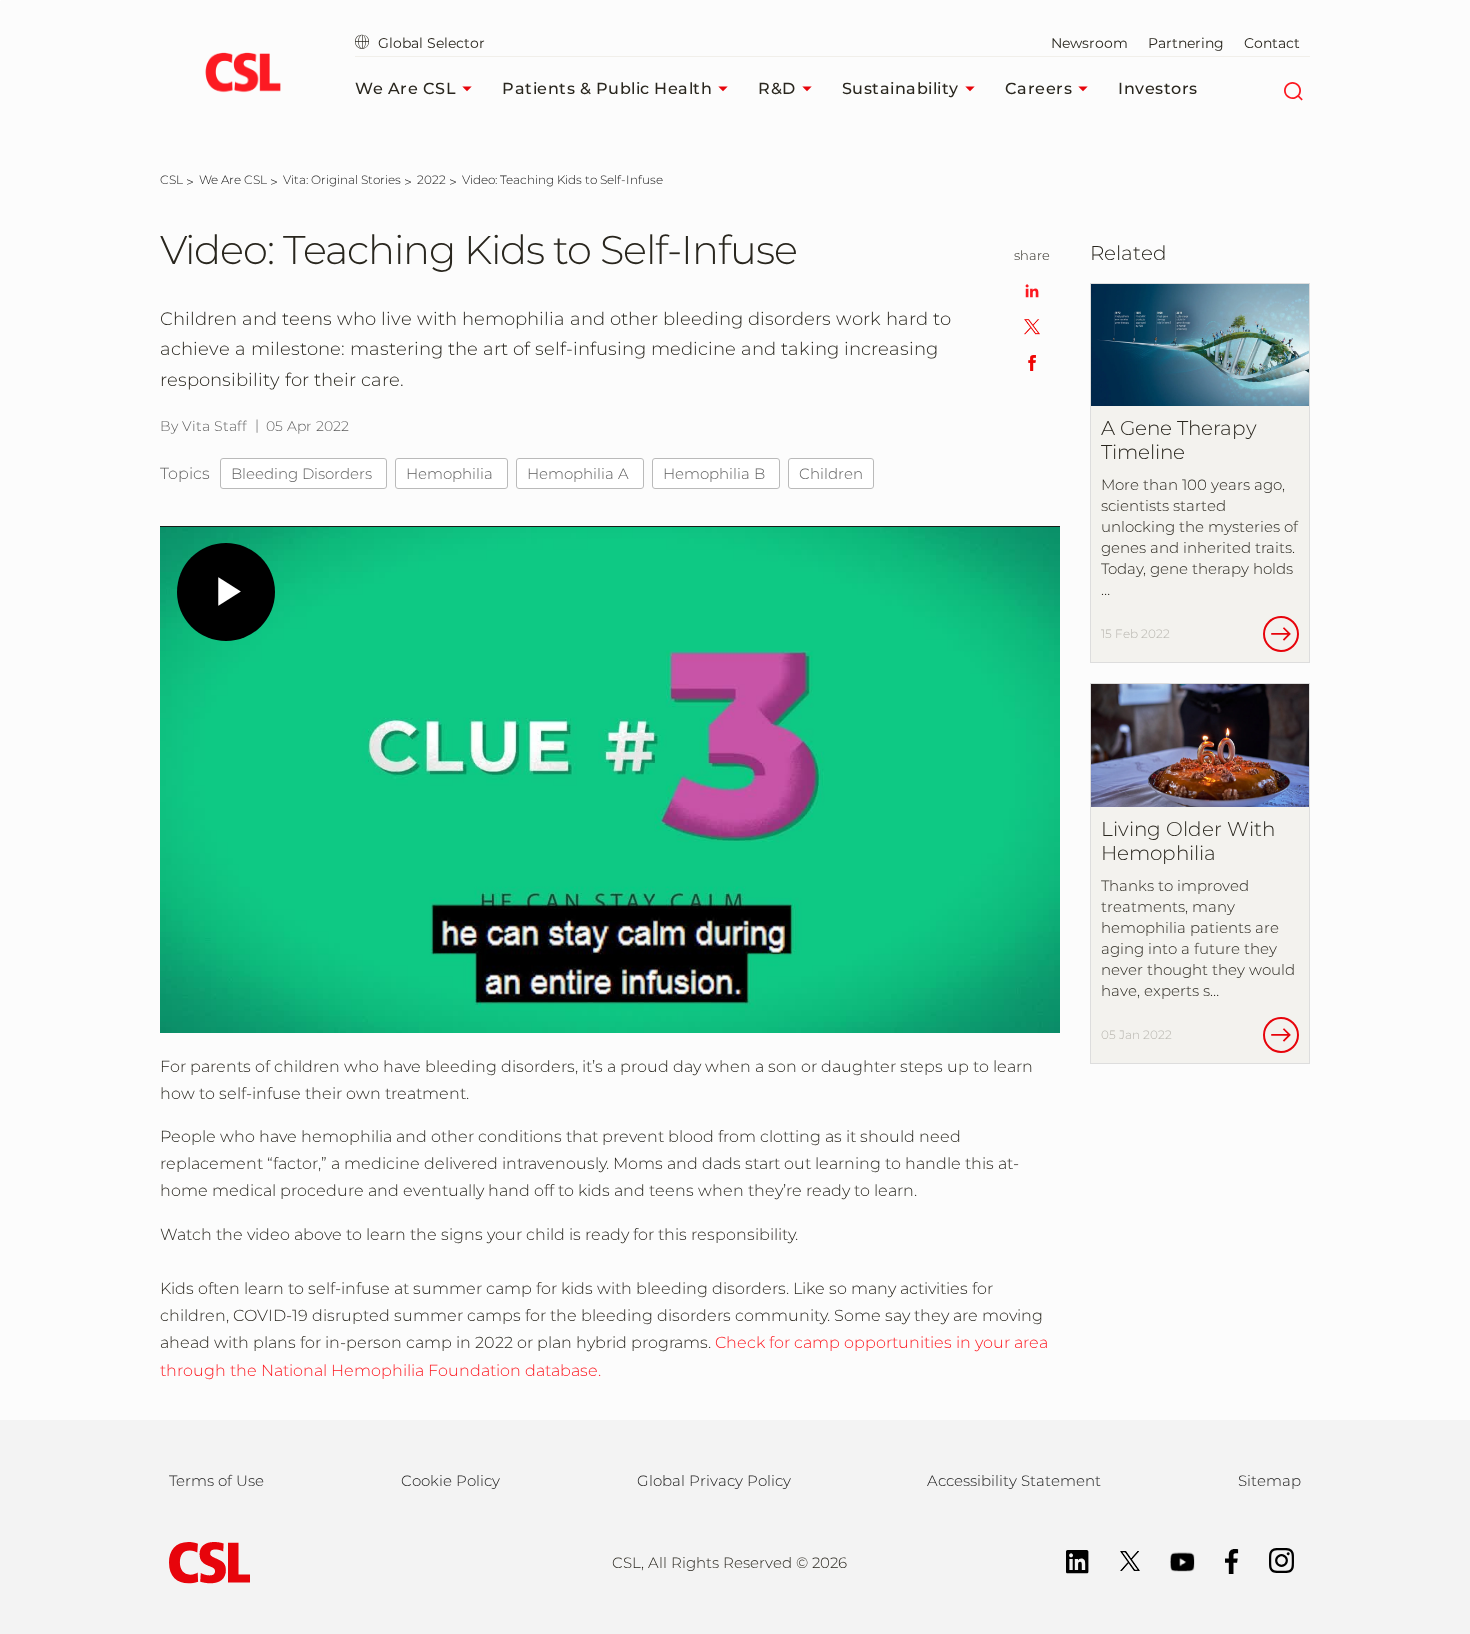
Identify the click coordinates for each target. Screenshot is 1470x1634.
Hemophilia (451, 473)
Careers (1039, 88)
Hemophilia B (716, 473)
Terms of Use (216, 1480)
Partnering (1186, 43)
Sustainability (900, 88)
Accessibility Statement (1014, 1480)
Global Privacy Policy (714, 1480)
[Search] (1292, 89)
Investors (1158, 88)
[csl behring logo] (205, 1561)
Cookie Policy (450, 1480)
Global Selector (429, 43)
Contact (1272, 43)
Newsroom (1089, 43)
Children (831, 473)
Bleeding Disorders (303, 473)
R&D (777, 88)
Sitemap (1269, 1480)
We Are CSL (405, 88)
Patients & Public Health (607, 88)
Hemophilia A (580, 473)
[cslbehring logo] (242, 75)
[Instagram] (1271, 1559)
